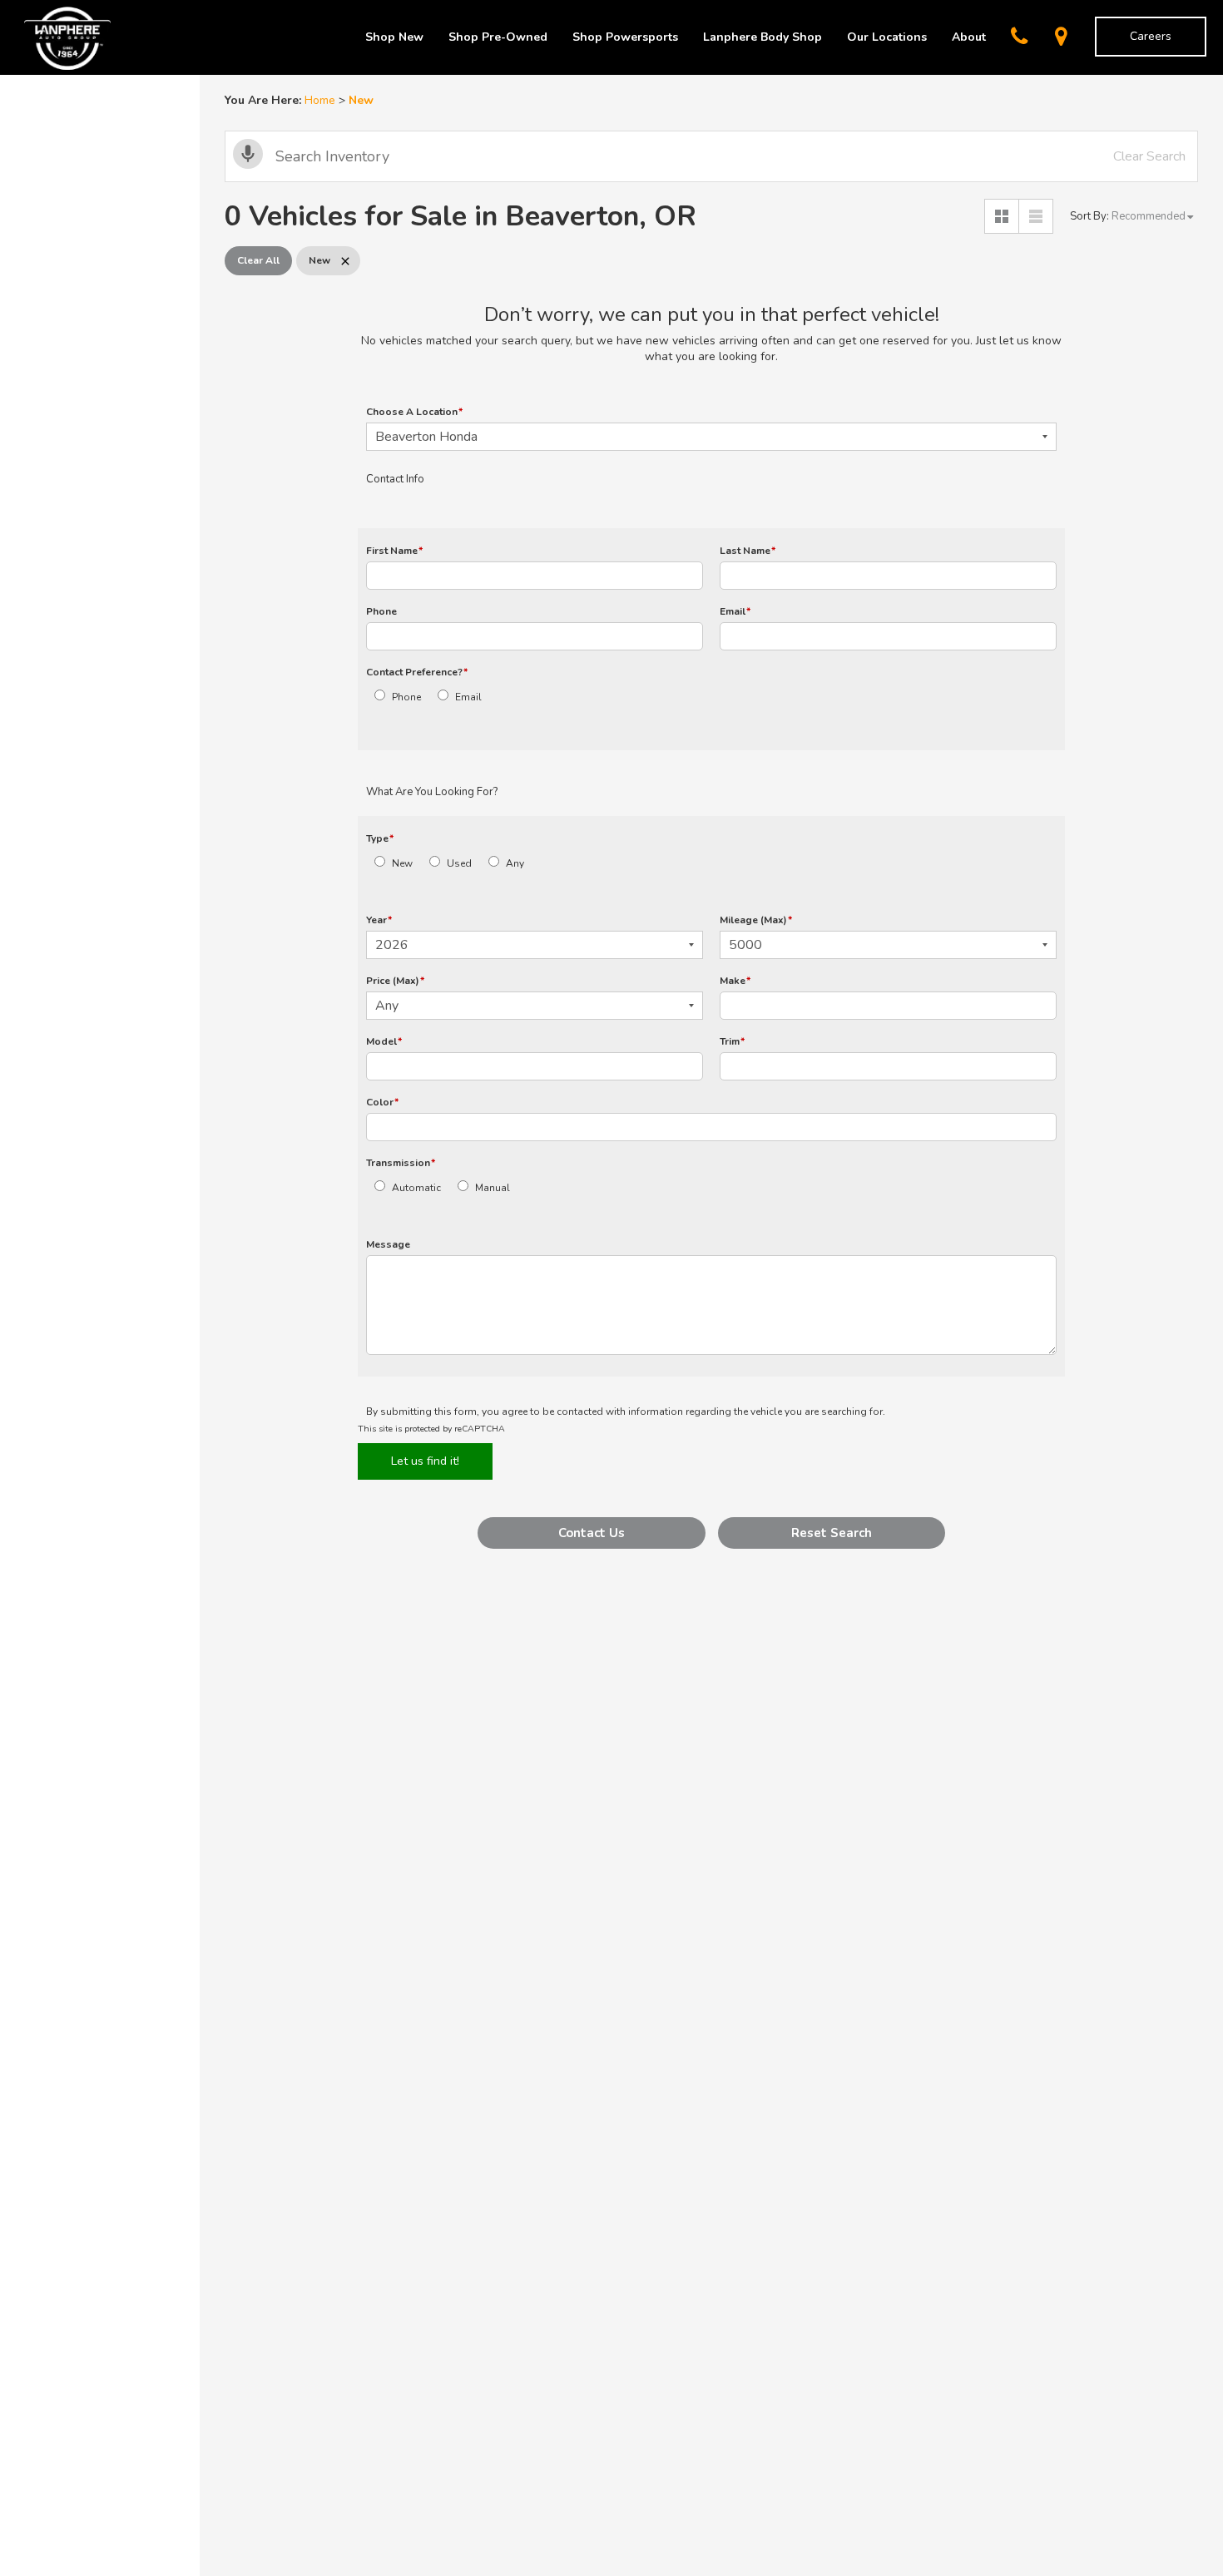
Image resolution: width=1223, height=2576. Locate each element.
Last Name (748, 551)
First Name (394, 551)
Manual (493, 1188)
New (402, 863)
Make (735, 981)
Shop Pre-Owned (498, 37)
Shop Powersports (625, 37)
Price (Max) (395, 981)
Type (380, 838)
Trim (732, 1041)
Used (459, 863)
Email (735, 611)
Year (379, 920)
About (969, 37)
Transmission (401, 1163)
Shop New (394, 37)
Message (388, 1244)
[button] (591, 1533)
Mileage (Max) (756, 920)
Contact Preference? (417, 672)
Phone (381, 611)
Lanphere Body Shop (763, 37)
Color (382, 1102)
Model (384, 1041)
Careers (1151, 36)
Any (515, 863)
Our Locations (887, 37)
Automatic (416, 1188)
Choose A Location (414, 412)
